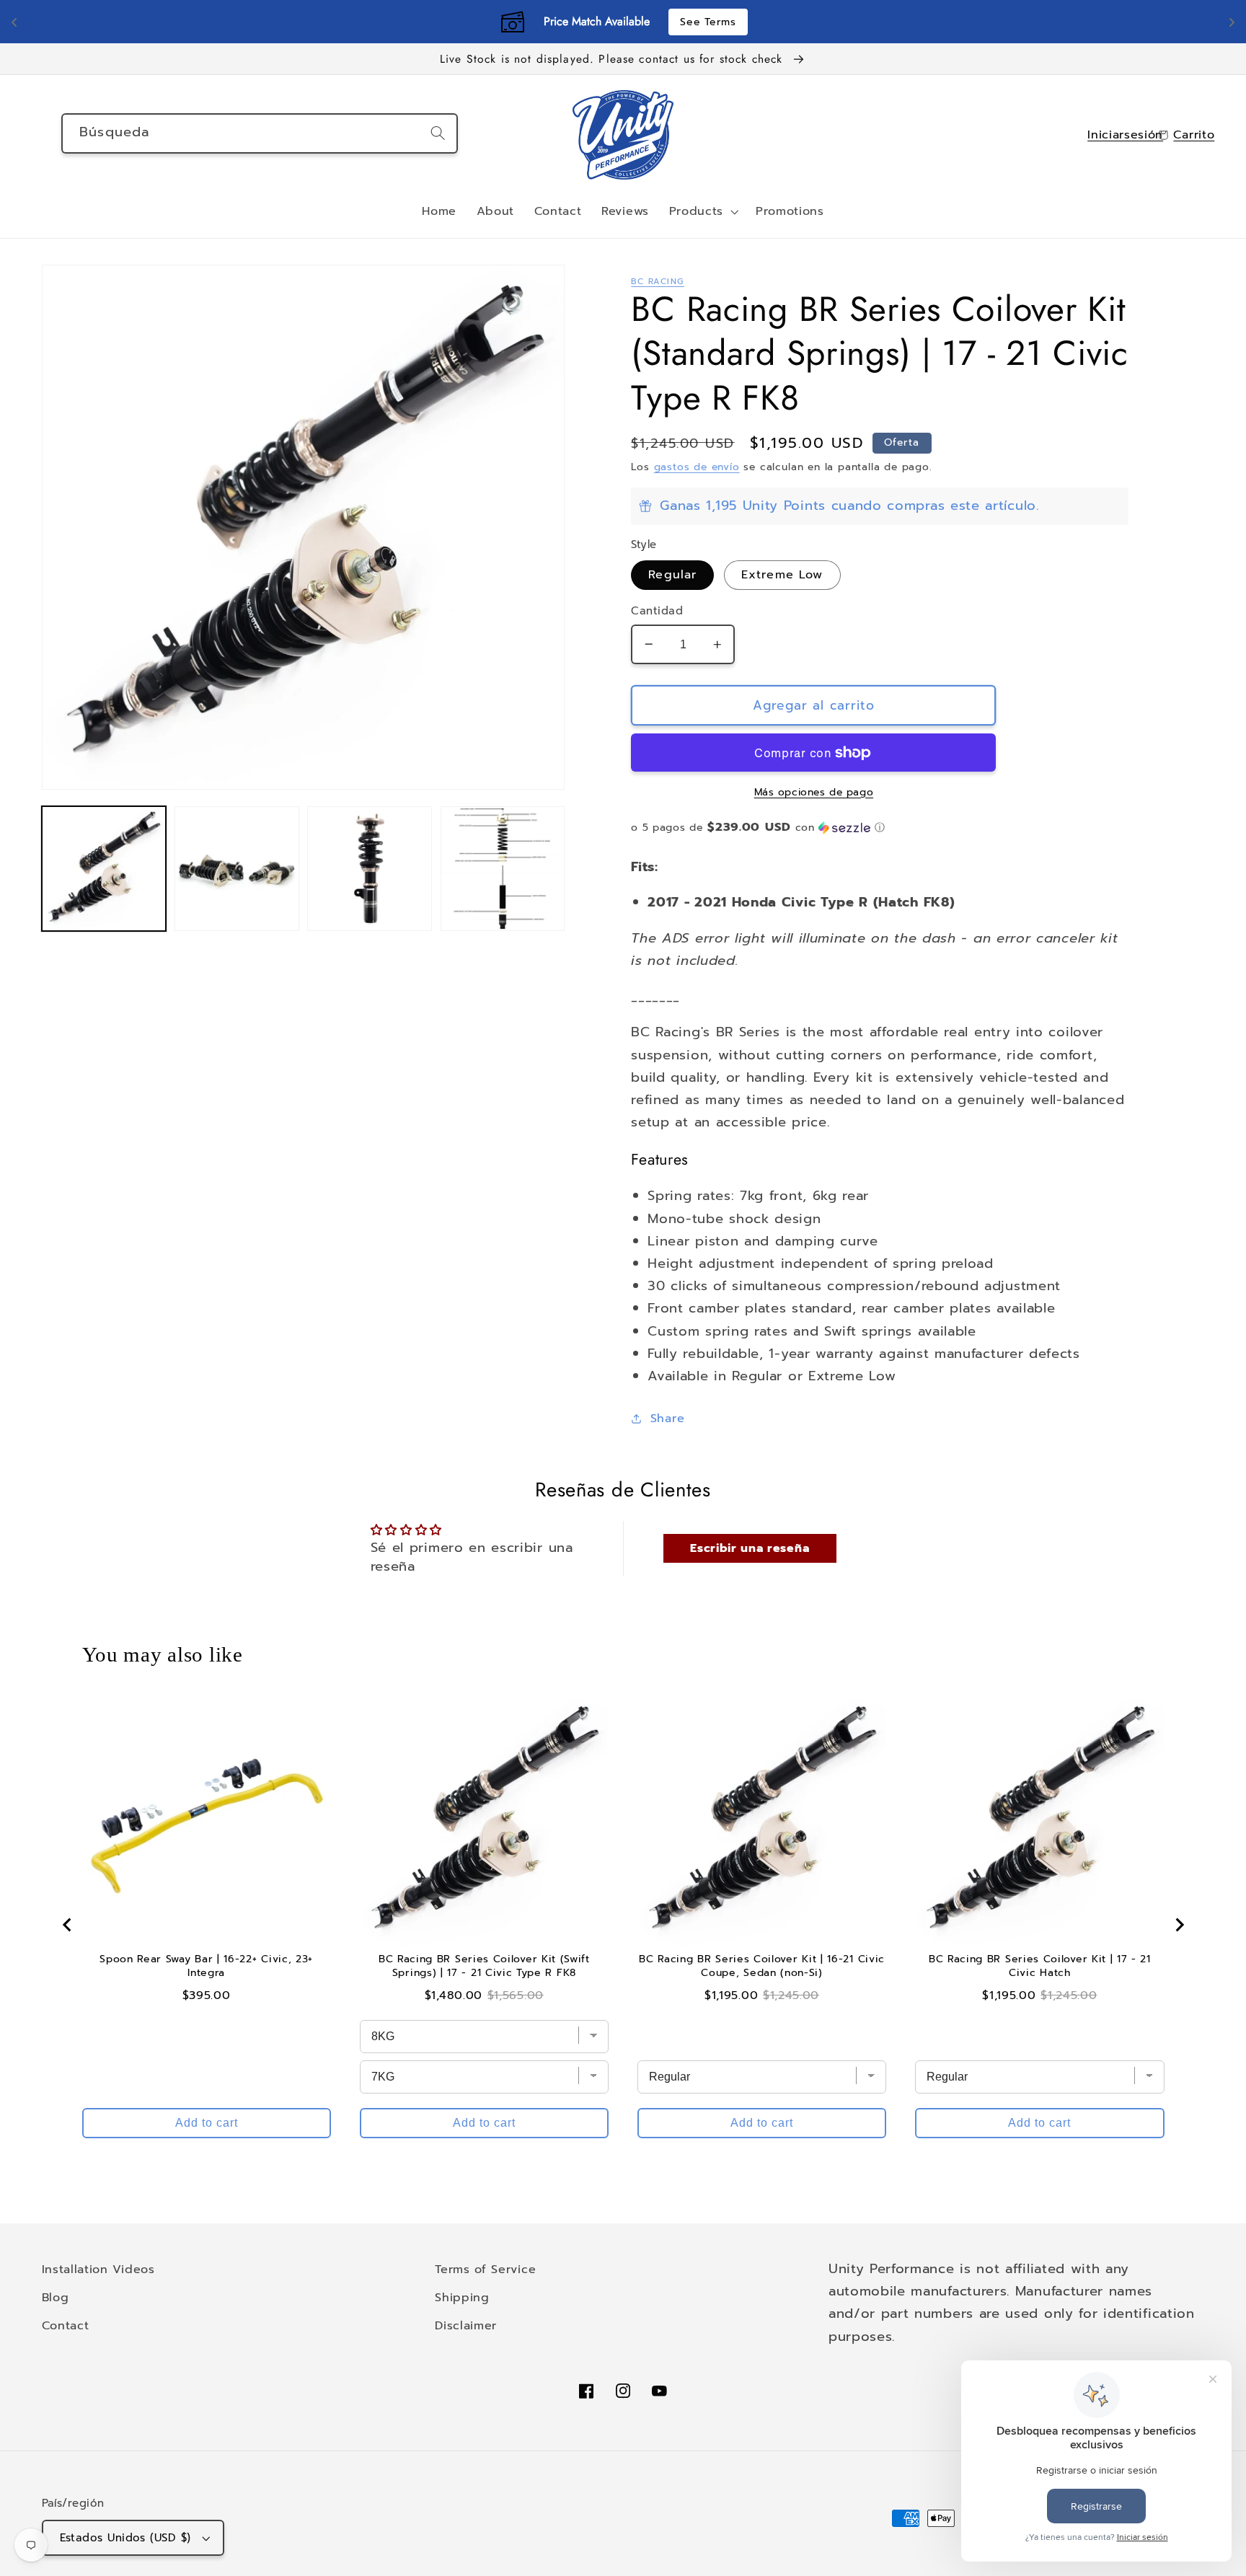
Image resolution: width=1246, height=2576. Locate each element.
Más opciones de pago (814, 793)
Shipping (462, 2297)
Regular (672, 574)
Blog (56, 2297)
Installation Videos (98, 2269)
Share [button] (667, 1418)
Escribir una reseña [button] (750, 1548)
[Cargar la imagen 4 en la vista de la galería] (503, 869)
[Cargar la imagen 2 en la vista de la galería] (237, 869)
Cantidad (657, 611)
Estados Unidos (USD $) (125, 2538)
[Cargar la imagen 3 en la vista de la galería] (370, 869)
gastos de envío (697, 467)
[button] (702, 212)
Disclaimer (466, 2325)
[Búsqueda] (438, 133)
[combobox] (260, 133)
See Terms (708, 22)
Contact (66, 2325)
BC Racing (657, 281)
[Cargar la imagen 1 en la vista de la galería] (104, 869)
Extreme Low (782, 574)
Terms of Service (485, 2269)
